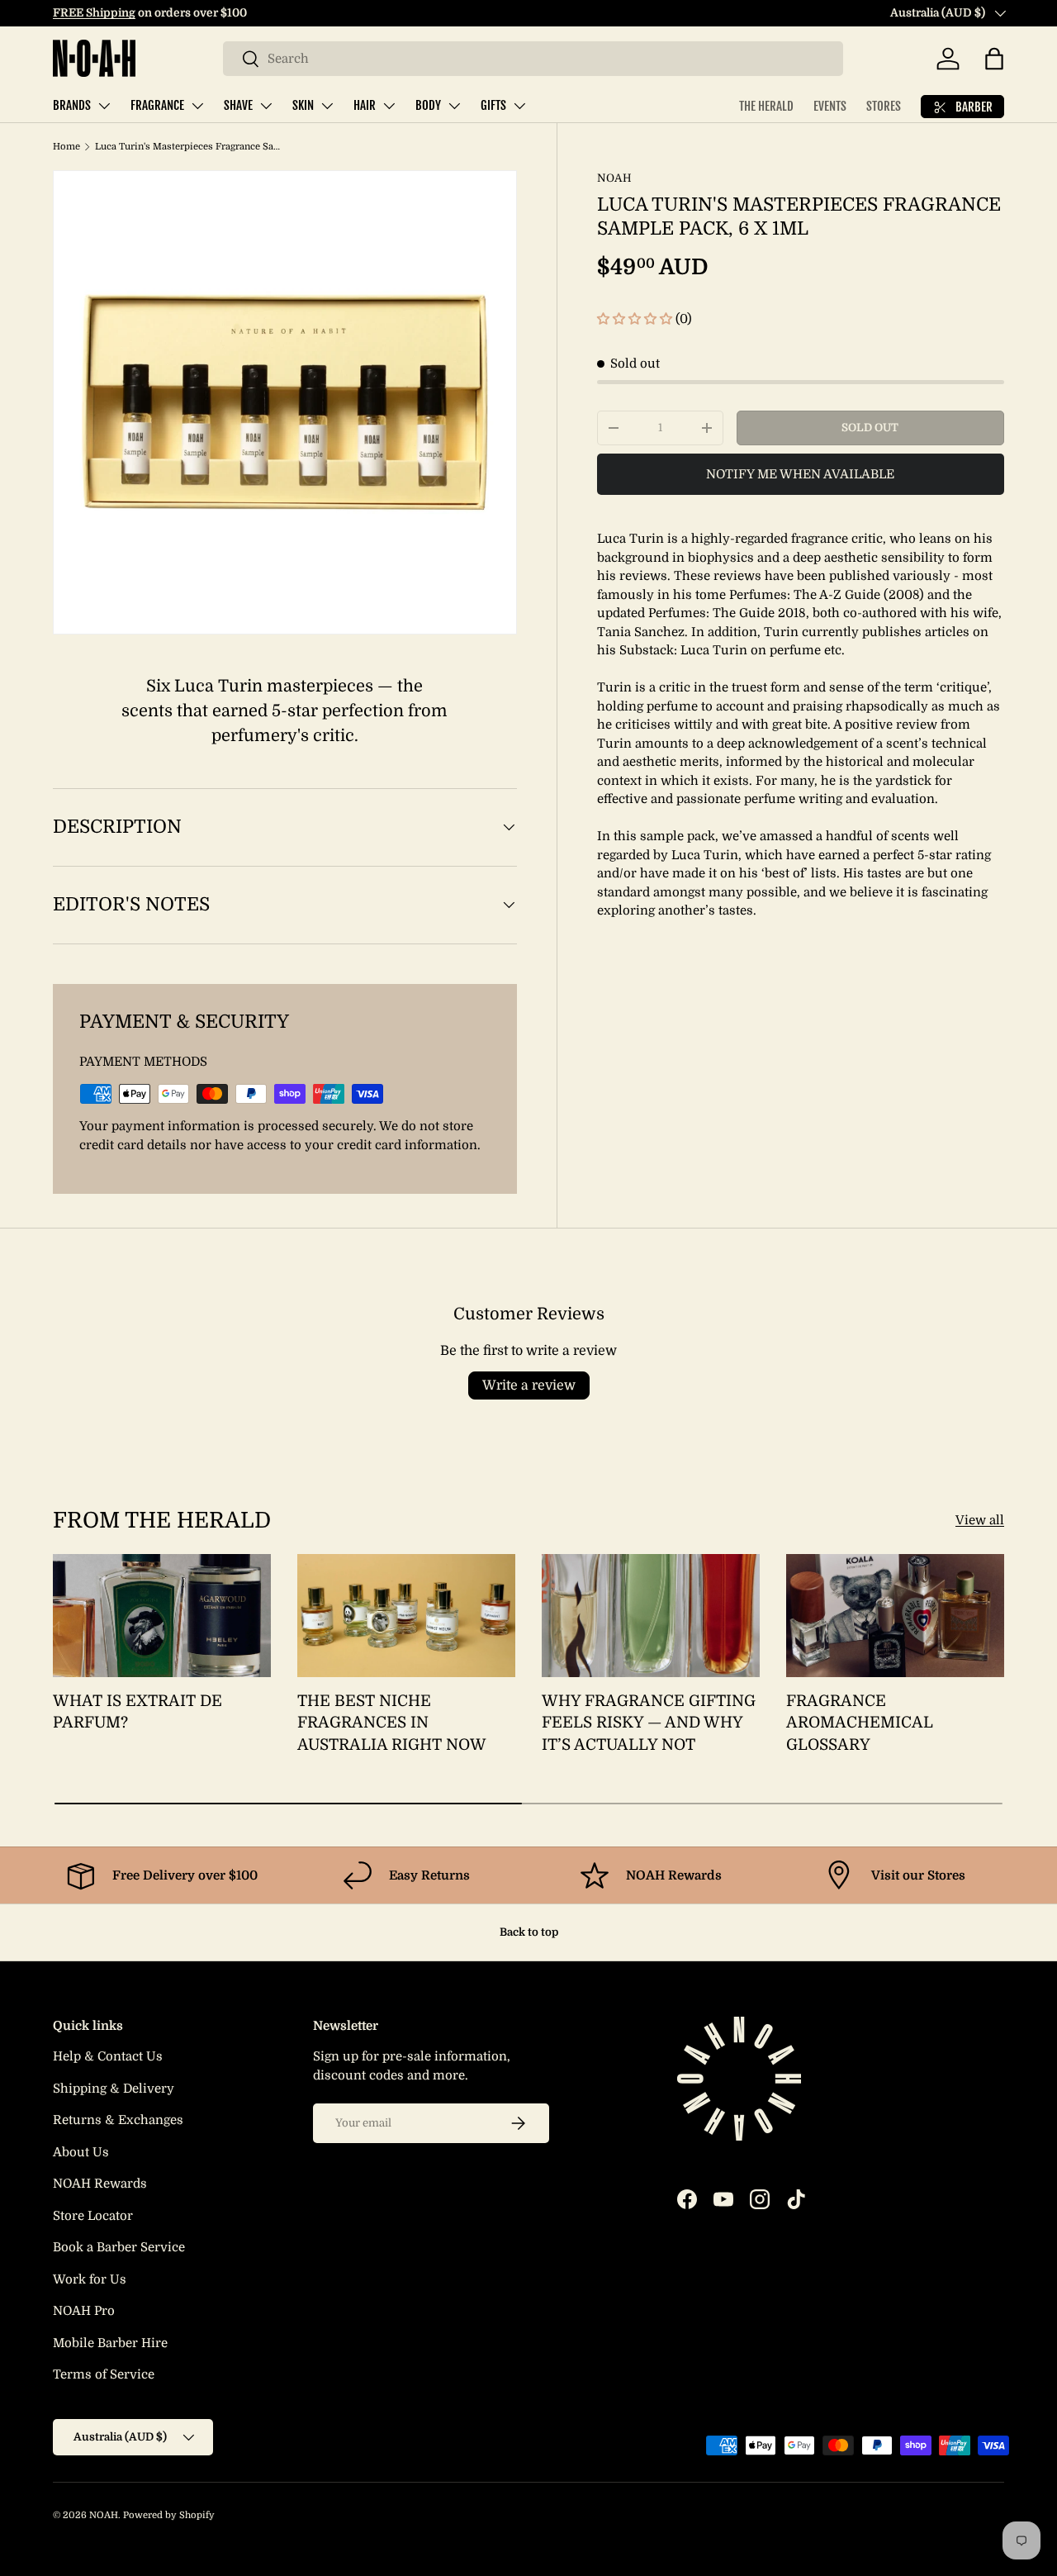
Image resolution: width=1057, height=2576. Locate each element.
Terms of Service (104, 2374)
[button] (994, 59)
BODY (428, 105)
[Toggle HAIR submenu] (389, 106)
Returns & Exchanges (118, 2120)
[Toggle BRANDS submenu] (104, 106)
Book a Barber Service (119, 2247)
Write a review (529, 1385)
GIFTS (493, 105)
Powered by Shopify (169, 2515)
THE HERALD (766, 106)
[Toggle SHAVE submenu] (266, 106)
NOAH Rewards (100, 2184)
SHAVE (238, 105)
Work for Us (90, 2279)
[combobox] (533, 59)
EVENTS (830, 106)
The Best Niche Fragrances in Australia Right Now (392, 1723)
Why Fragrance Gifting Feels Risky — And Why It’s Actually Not (649, 1723)
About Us (81, 2152)
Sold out (870, 428)
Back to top (529, 1932)
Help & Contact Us (108, 2056)
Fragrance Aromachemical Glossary (860, 1723)
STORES (884, 106)
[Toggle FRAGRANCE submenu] (197, 106)
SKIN (303, 105)
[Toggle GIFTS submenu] (519, 106)
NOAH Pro (84, 2311)
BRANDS (72, 105)
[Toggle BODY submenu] (454, 106)
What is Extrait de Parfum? (137, 1712)
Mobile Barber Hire (110, 2343)
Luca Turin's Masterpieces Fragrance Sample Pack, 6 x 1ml (188, 147)
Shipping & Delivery (114, 2089)
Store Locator (93, 2216)
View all (980, 1520)
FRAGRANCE (157, 105)
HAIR (365, 105)
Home (66, 147)
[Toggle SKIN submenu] (327, 106)
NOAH (614, 178)
